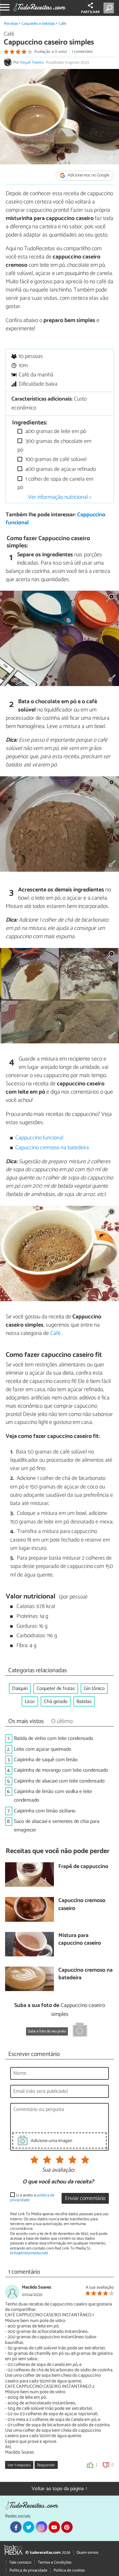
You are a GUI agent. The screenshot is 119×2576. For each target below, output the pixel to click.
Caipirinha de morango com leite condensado (61, 1770)
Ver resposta (19, 2465)
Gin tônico (94, 1689)
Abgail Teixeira (32, 62)
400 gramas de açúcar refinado (60, 469)
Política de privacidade (28, 2570)
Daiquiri (20, 1689)
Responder (46, 2465)
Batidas (84, 1702)
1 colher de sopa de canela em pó (55, 483)
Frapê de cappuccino (83, 1867)
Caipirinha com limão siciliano (45, 1811)
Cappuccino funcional (39, 1138)
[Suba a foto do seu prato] (80, 2031)
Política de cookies (69, 2570)
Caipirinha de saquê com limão (46, 1760)
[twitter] (29, 2527)
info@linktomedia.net (29, 2253)
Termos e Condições (55, 2562)
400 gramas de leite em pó (55, 432)
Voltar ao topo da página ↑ (60, 2489)
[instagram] (41, 2527)
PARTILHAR (90, 12)
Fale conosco (20, 2562)
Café (62, 24)
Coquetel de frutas (56, 1689)
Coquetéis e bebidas (38, 24)
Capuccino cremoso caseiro (82, 1905)
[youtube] (54, 2527)
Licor (30, 1702)
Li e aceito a (32, 2198)
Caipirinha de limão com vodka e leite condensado (53, 1796)
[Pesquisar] (110, 8)
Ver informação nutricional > (60, 497)
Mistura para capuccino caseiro (80, 1940)
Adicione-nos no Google (88, 176)
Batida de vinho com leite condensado (54, 1738)
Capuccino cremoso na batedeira (52, 1148)
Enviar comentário (85, 2198)
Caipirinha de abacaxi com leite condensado (59, 1781)
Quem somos (87, 2553)
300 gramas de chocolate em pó (54, 446)
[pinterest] (67, 2527)
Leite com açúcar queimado (43, 1749)
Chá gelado (56, 1702)
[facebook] (16, 2527)
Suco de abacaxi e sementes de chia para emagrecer (57, 1826)
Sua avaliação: (58, 2170)
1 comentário (82, 52)
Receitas (11, 24)
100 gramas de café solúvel (55, 460)
